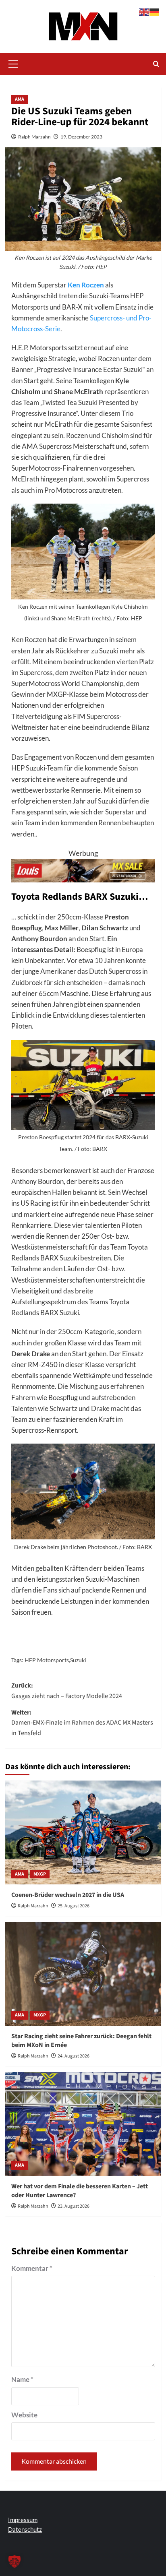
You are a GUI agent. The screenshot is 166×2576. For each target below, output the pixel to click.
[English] (144, 11)
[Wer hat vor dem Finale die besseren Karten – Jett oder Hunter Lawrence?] (83, 2124)
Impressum (23, 2520)
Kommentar (32, 2268)
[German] (155, 11)
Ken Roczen (86, 285)
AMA (20, 99)
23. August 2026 (74, 2206)
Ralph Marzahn (34, 137)
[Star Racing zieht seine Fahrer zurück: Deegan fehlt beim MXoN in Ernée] (83, 1974)
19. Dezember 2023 (81, 137)
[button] (13, 63)
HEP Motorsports (47, 1660)
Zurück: (67, 1691)
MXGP (40, 1874)
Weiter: (82, 1723)
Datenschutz (25, 2529)
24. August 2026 (74, 2056)
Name (22, 2379)
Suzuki (78, 1660)
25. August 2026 (74, 1906)
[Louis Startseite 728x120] (83, 870)
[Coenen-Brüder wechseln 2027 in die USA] (83, 1832)
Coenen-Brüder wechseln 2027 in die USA (68, 1895)
